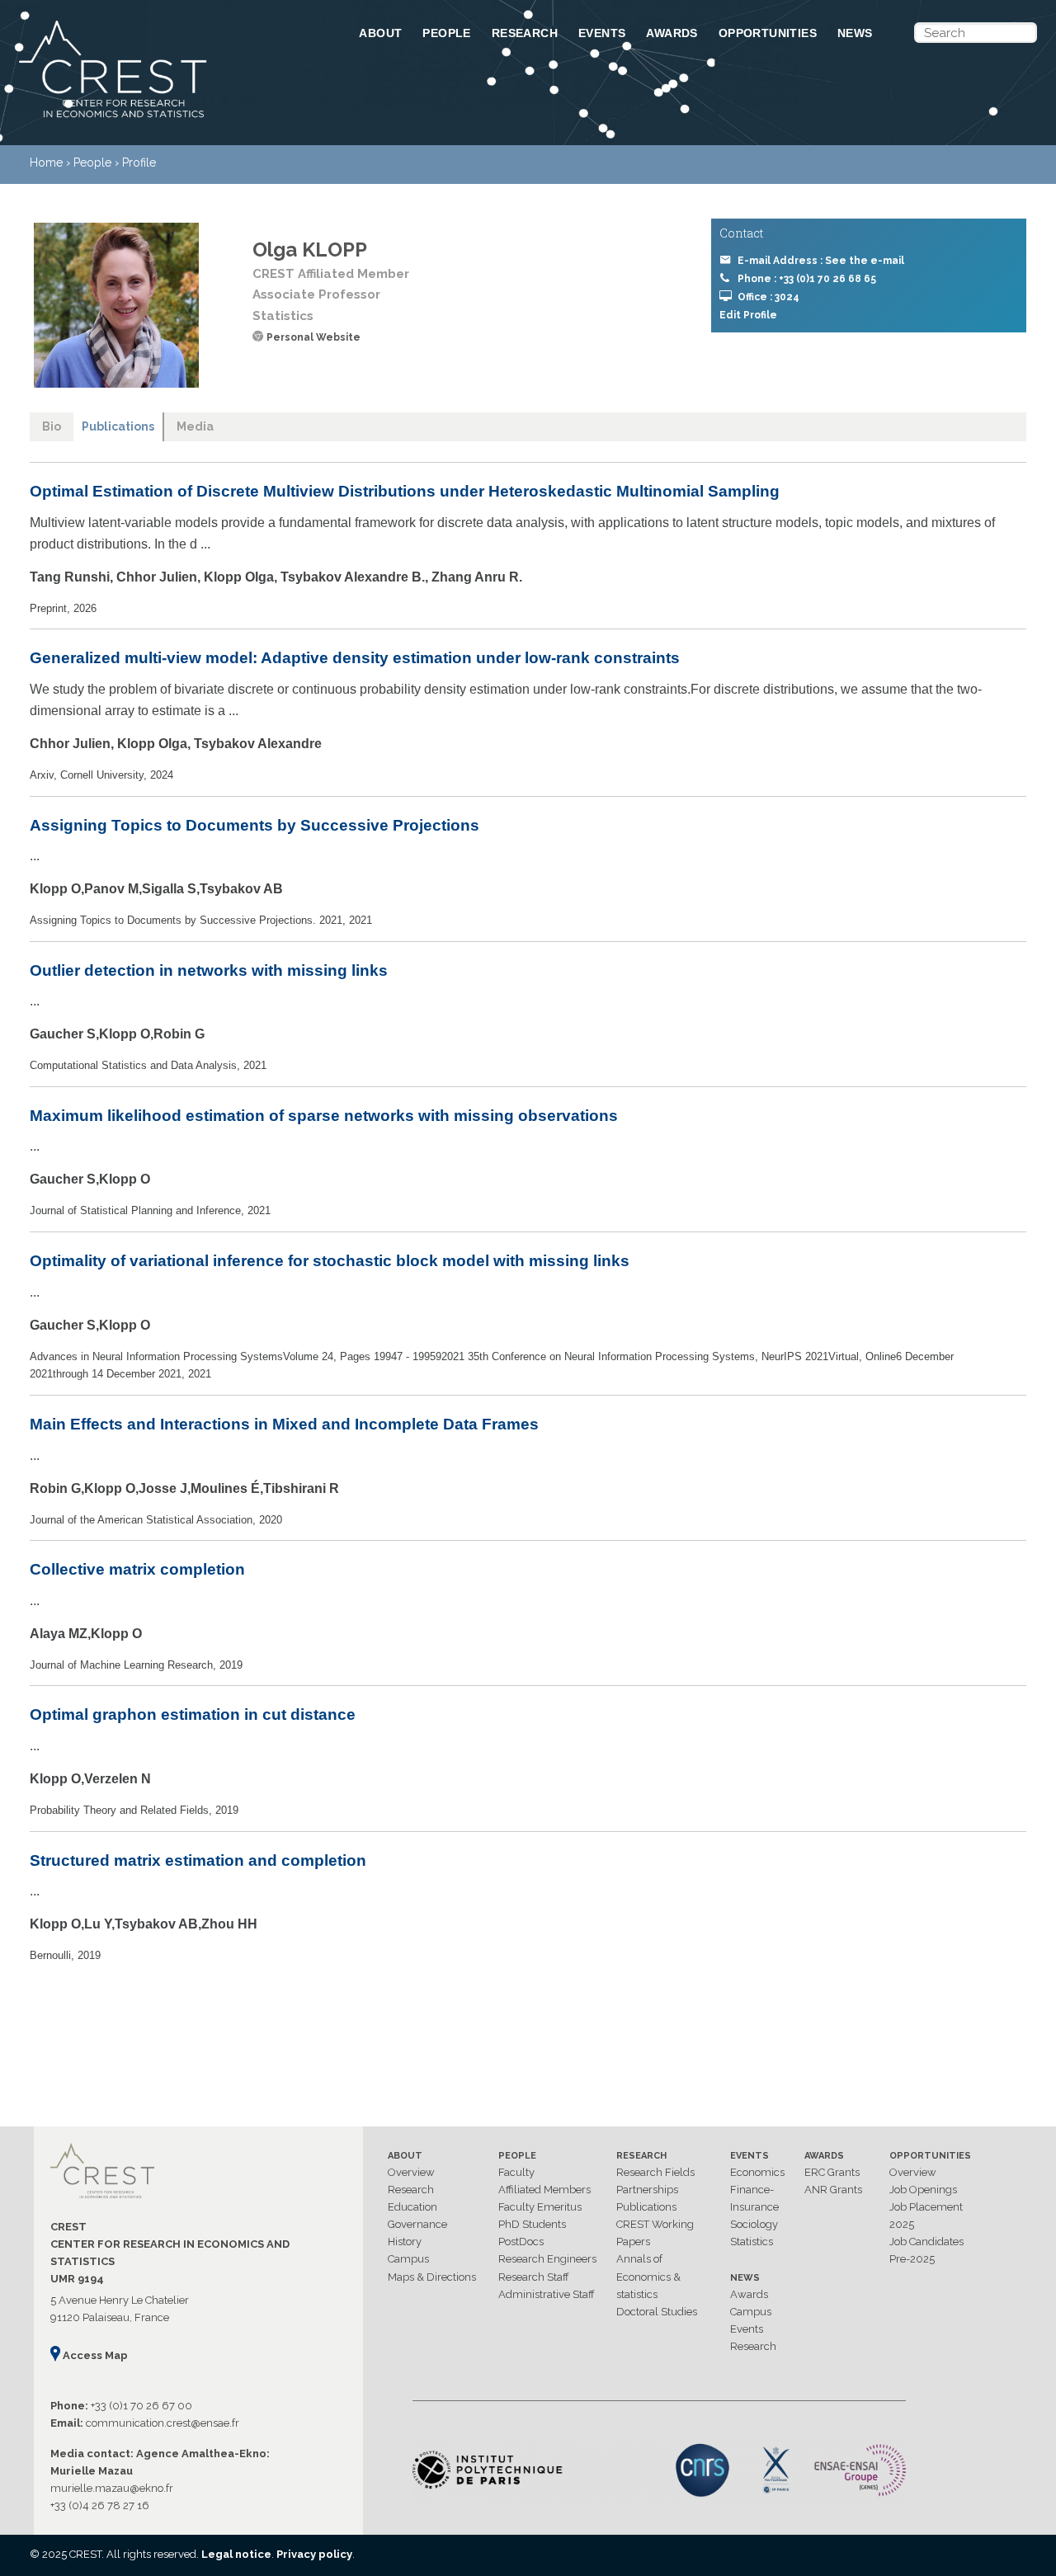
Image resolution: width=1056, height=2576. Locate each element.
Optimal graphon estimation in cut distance (193, 1714)
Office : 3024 (768, 297)
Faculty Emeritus (540, 2207)
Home (46, 162)
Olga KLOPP (310, 250)
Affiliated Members (544, 2190)
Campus (408, 2259)
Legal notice (236, 2554)
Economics (757, 2172)
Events (602, 33)
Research (525, 33)
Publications (646, 2207)
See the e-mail (865, 261)
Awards (672, 33)
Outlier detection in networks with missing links (209, 970)
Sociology (754, 2224)
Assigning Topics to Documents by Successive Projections (255, 825)
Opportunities (768, 33)
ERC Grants (832, 2172)
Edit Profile (748, 315)
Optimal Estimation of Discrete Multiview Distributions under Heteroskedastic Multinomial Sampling (405, 491)
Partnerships (647, 2190)
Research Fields (655, 2172)
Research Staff (534, 2277)
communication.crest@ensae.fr (163, 2423)
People (446, 33)
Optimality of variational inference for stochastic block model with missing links (330, 1261)
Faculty (516, 2172)
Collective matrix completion (137, 1569)
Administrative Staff (547, 2294)
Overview (411, 2172)
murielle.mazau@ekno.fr (112, 2488)
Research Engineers (547, 2259)
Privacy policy (314, 2554)
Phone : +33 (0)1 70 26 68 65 (807, 279)
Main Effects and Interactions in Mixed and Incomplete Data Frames (284, 1424)
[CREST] (167, 119)
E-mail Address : (821, 261)
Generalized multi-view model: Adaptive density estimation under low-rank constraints (355, 658)
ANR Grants (833, 2190)
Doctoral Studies (657, 2312)
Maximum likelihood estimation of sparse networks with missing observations (324, 1116)
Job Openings (923, 2190)
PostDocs (521, 2242)
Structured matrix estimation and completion (198, 1860)
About (380, 33)
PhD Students (532, 2224)
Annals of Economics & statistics (648, 2276)
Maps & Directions (432, 2277)
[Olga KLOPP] (116, 305)
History (405, 2242)
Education (412, 2207)
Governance (417, 2224)
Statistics (752, 2242)
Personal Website (313, 337)
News (855, 33)
